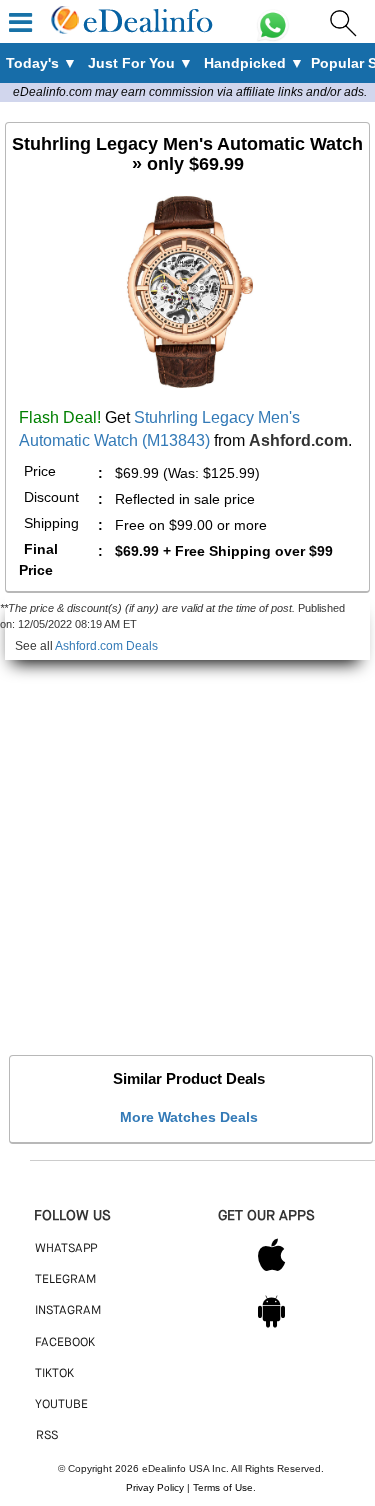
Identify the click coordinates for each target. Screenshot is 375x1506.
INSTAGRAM (68, 1311)
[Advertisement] (187, 847)
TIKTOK (54, 1374)
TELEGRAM (65, 1280)
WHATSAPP (66, 1249)
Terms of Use (223, 1487)
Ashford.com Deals (106, 646)
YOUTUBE (61, 1405)
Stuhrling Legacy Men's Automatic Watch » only (187, 154)
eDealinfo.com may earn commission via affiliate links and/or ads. (190, 92)
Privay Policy (155, 1487)
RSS (47, 1436)
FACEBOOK (65, 1343)
